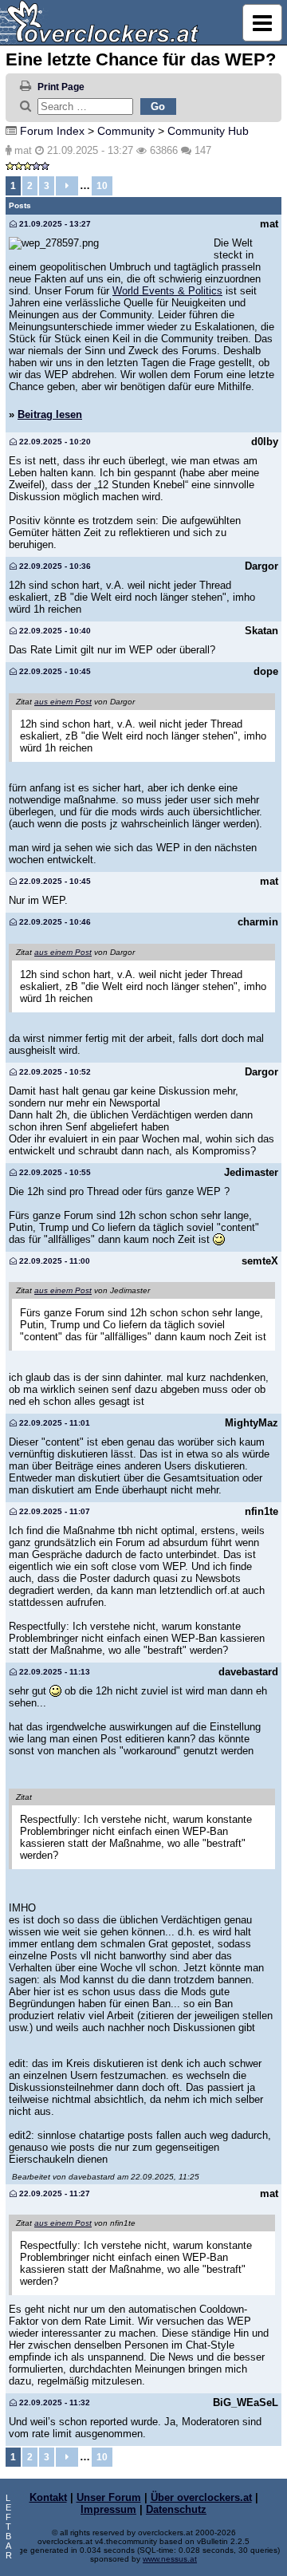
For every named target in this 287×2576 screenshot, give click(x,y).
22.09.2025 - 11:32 (53, 2402)
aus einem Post (63, 702)
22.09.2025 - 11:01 (53, 1423)
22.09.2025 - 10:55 (54, 1172)
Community (126, 131)
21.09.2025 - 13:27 (54, 224)
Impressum (108, 2509)
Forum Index (52, 131)
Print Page (61, 87)
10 (102, 186)
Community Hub (208, 131)
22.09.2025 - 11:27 (53, 2193)
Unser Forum (109, 2497)
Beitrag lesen (50, 414)
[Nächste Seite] (67, 186)
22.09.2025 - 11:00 (53, 1261)
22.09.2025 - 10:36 (54, 566)
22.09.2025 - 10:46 (54, 922)
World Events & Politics (167, 291)
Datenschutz (176, 2509)
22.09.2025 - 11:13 (53, 1672)
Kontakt (48, 2497)
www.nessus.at (170, 2559)
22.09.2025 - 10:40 (54, 631)
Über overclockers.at (201, 2497)
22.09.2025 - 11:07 (53, 1511)
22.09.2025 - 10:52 (54, 1072)
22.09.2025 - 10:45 (54, 671)
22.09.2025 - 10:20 (54, 442)
